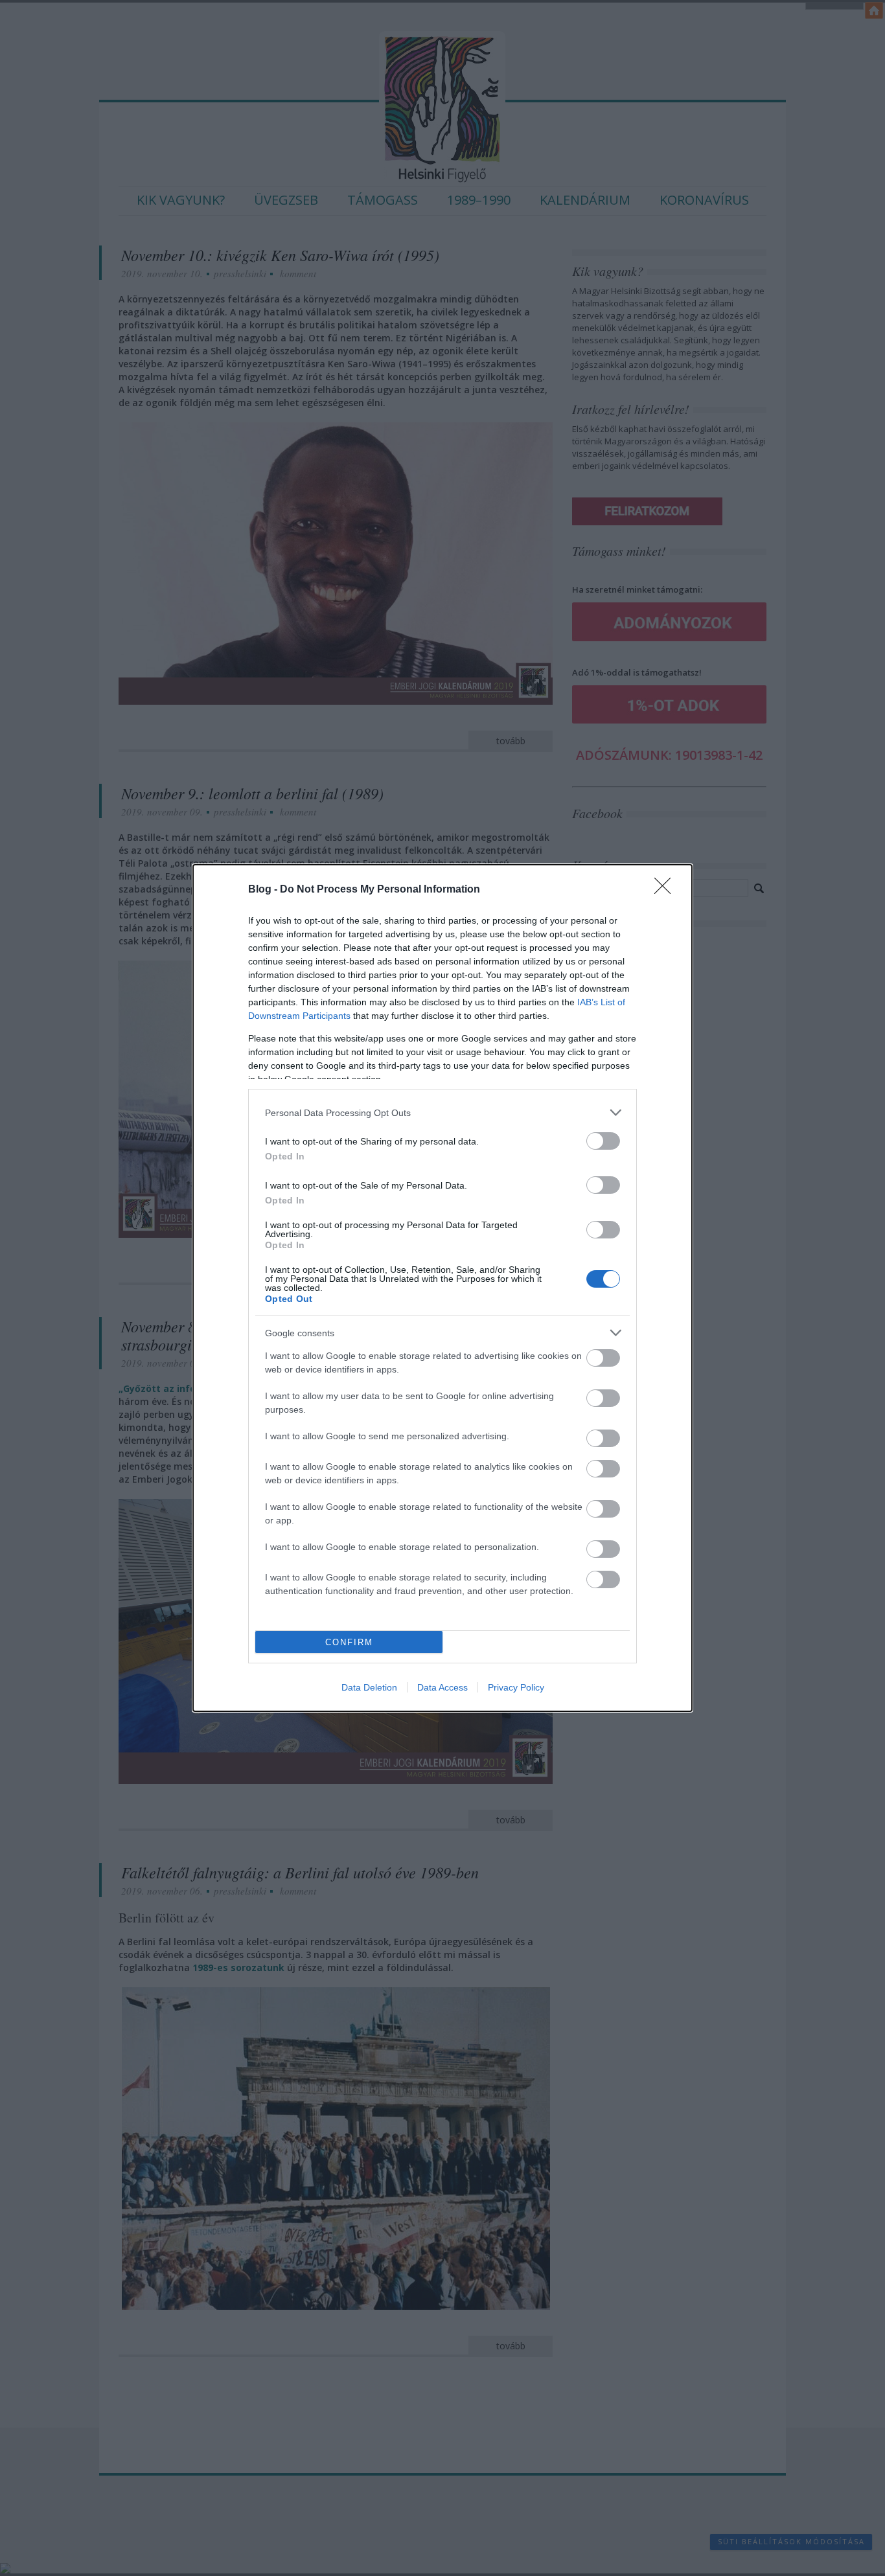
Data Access (442, 1687)
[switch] (603, 1141)
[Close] (667, 890)
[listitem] (442, 1112)
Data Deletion (369, 1687)
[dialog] (442, 1288)
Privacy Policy (516, 1687)
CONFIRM (349, 1642)
